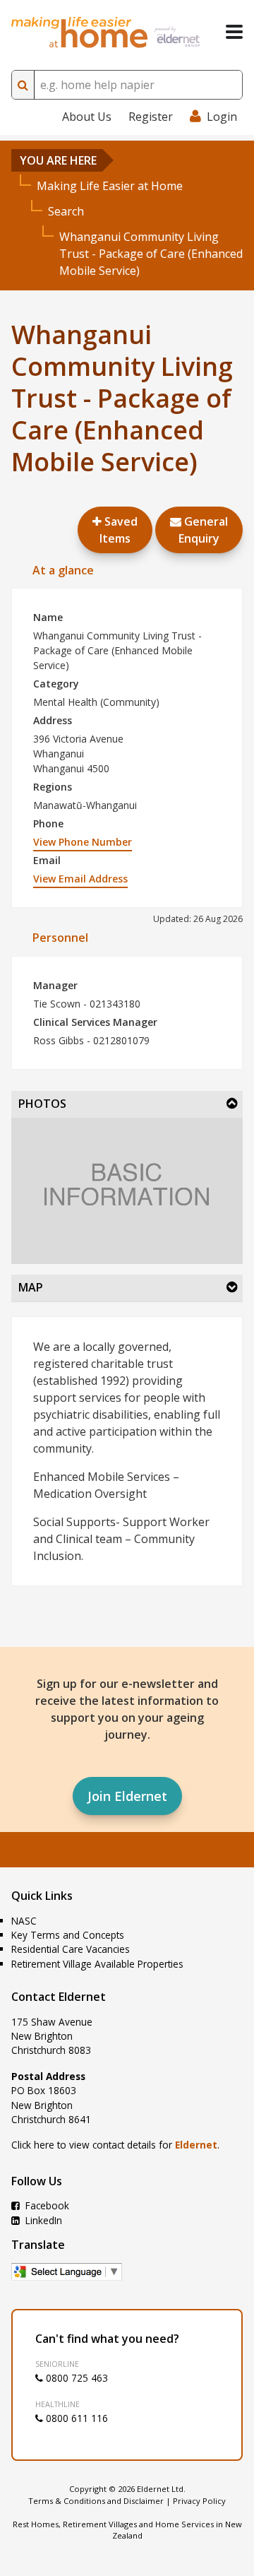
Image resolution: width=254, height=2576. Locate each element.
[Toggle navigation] (234, 32)
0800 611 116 (75, 2418)
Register (151, 117)
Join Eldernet (127, 1796)
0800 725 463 (75, 2378)
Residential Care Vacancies (71, 1949)
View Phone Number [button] (83, 842)
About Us (87, 117)
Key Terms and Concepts (68, 1935)
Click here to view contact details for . (115, 2145)
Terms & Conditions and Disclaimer (96, 2501)
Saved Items (119, 530)
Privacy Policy (199, 2501)
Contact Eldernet (59, 1997)
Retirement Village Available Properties (97, 1964)
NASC (24, 1921)
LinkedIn (42, 2220)
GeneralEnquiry (203, 530)
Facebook (46, 2205)
